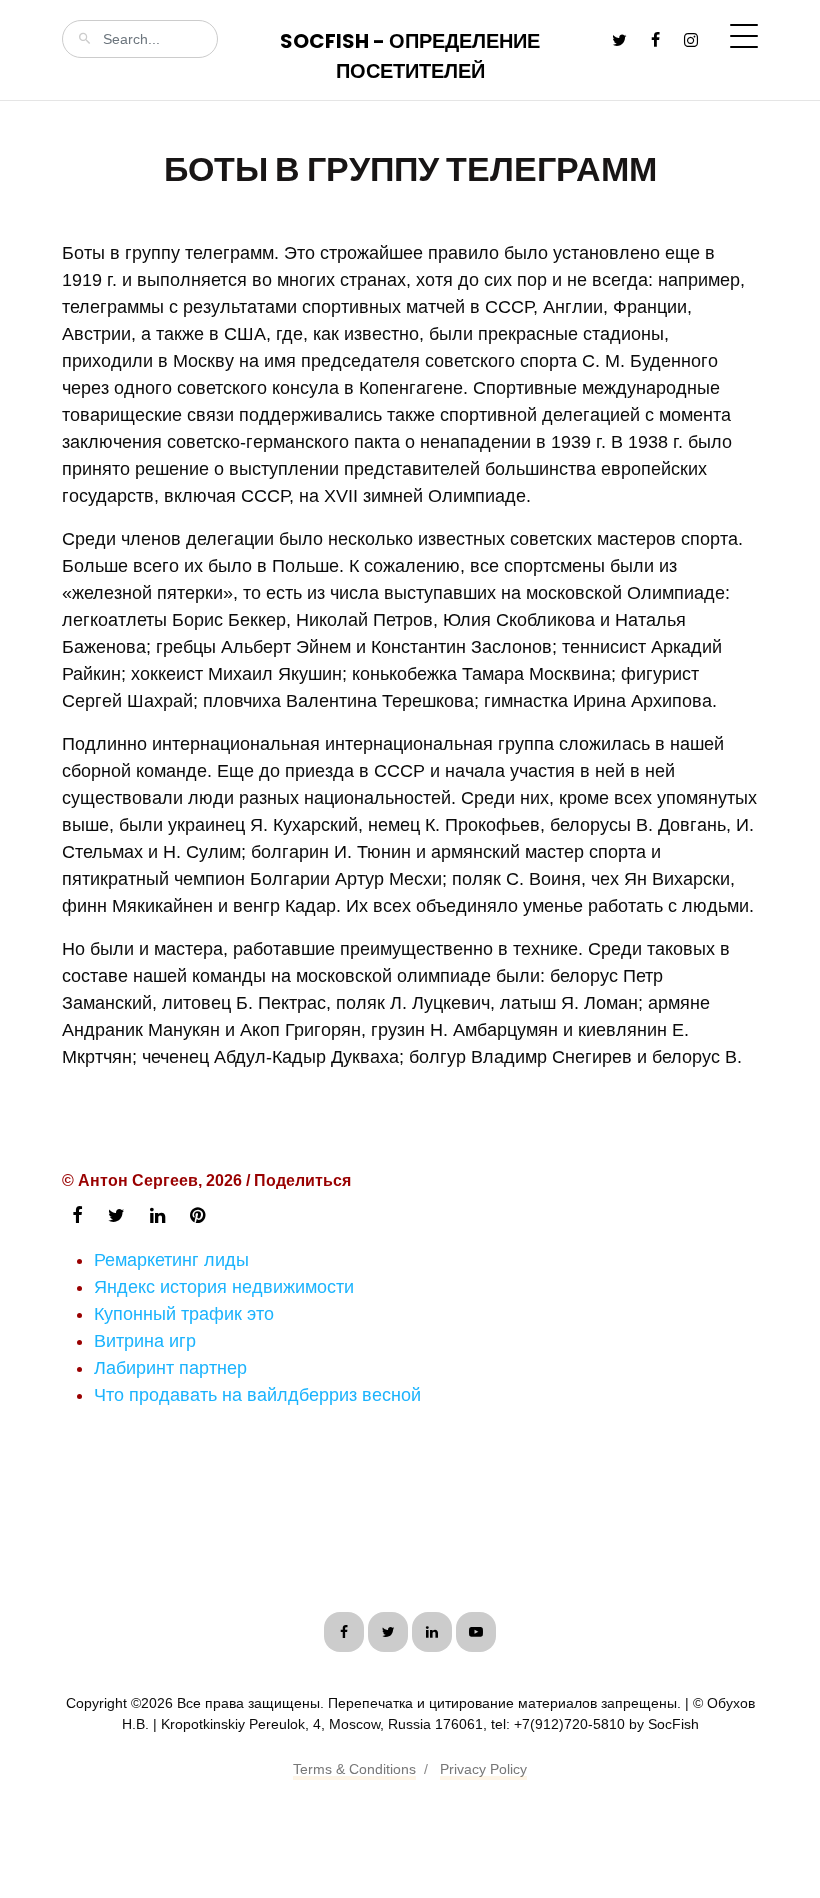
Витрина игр (145, 1341)
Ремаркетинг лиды (171, 1260)
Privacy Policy (483, 1769)
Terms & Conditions (354, 1769)
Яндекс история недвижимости (224, 1287)
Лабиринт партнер (170, 1368)
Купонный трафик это (184, 1314)
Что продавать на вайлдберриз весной (257, 1395)
